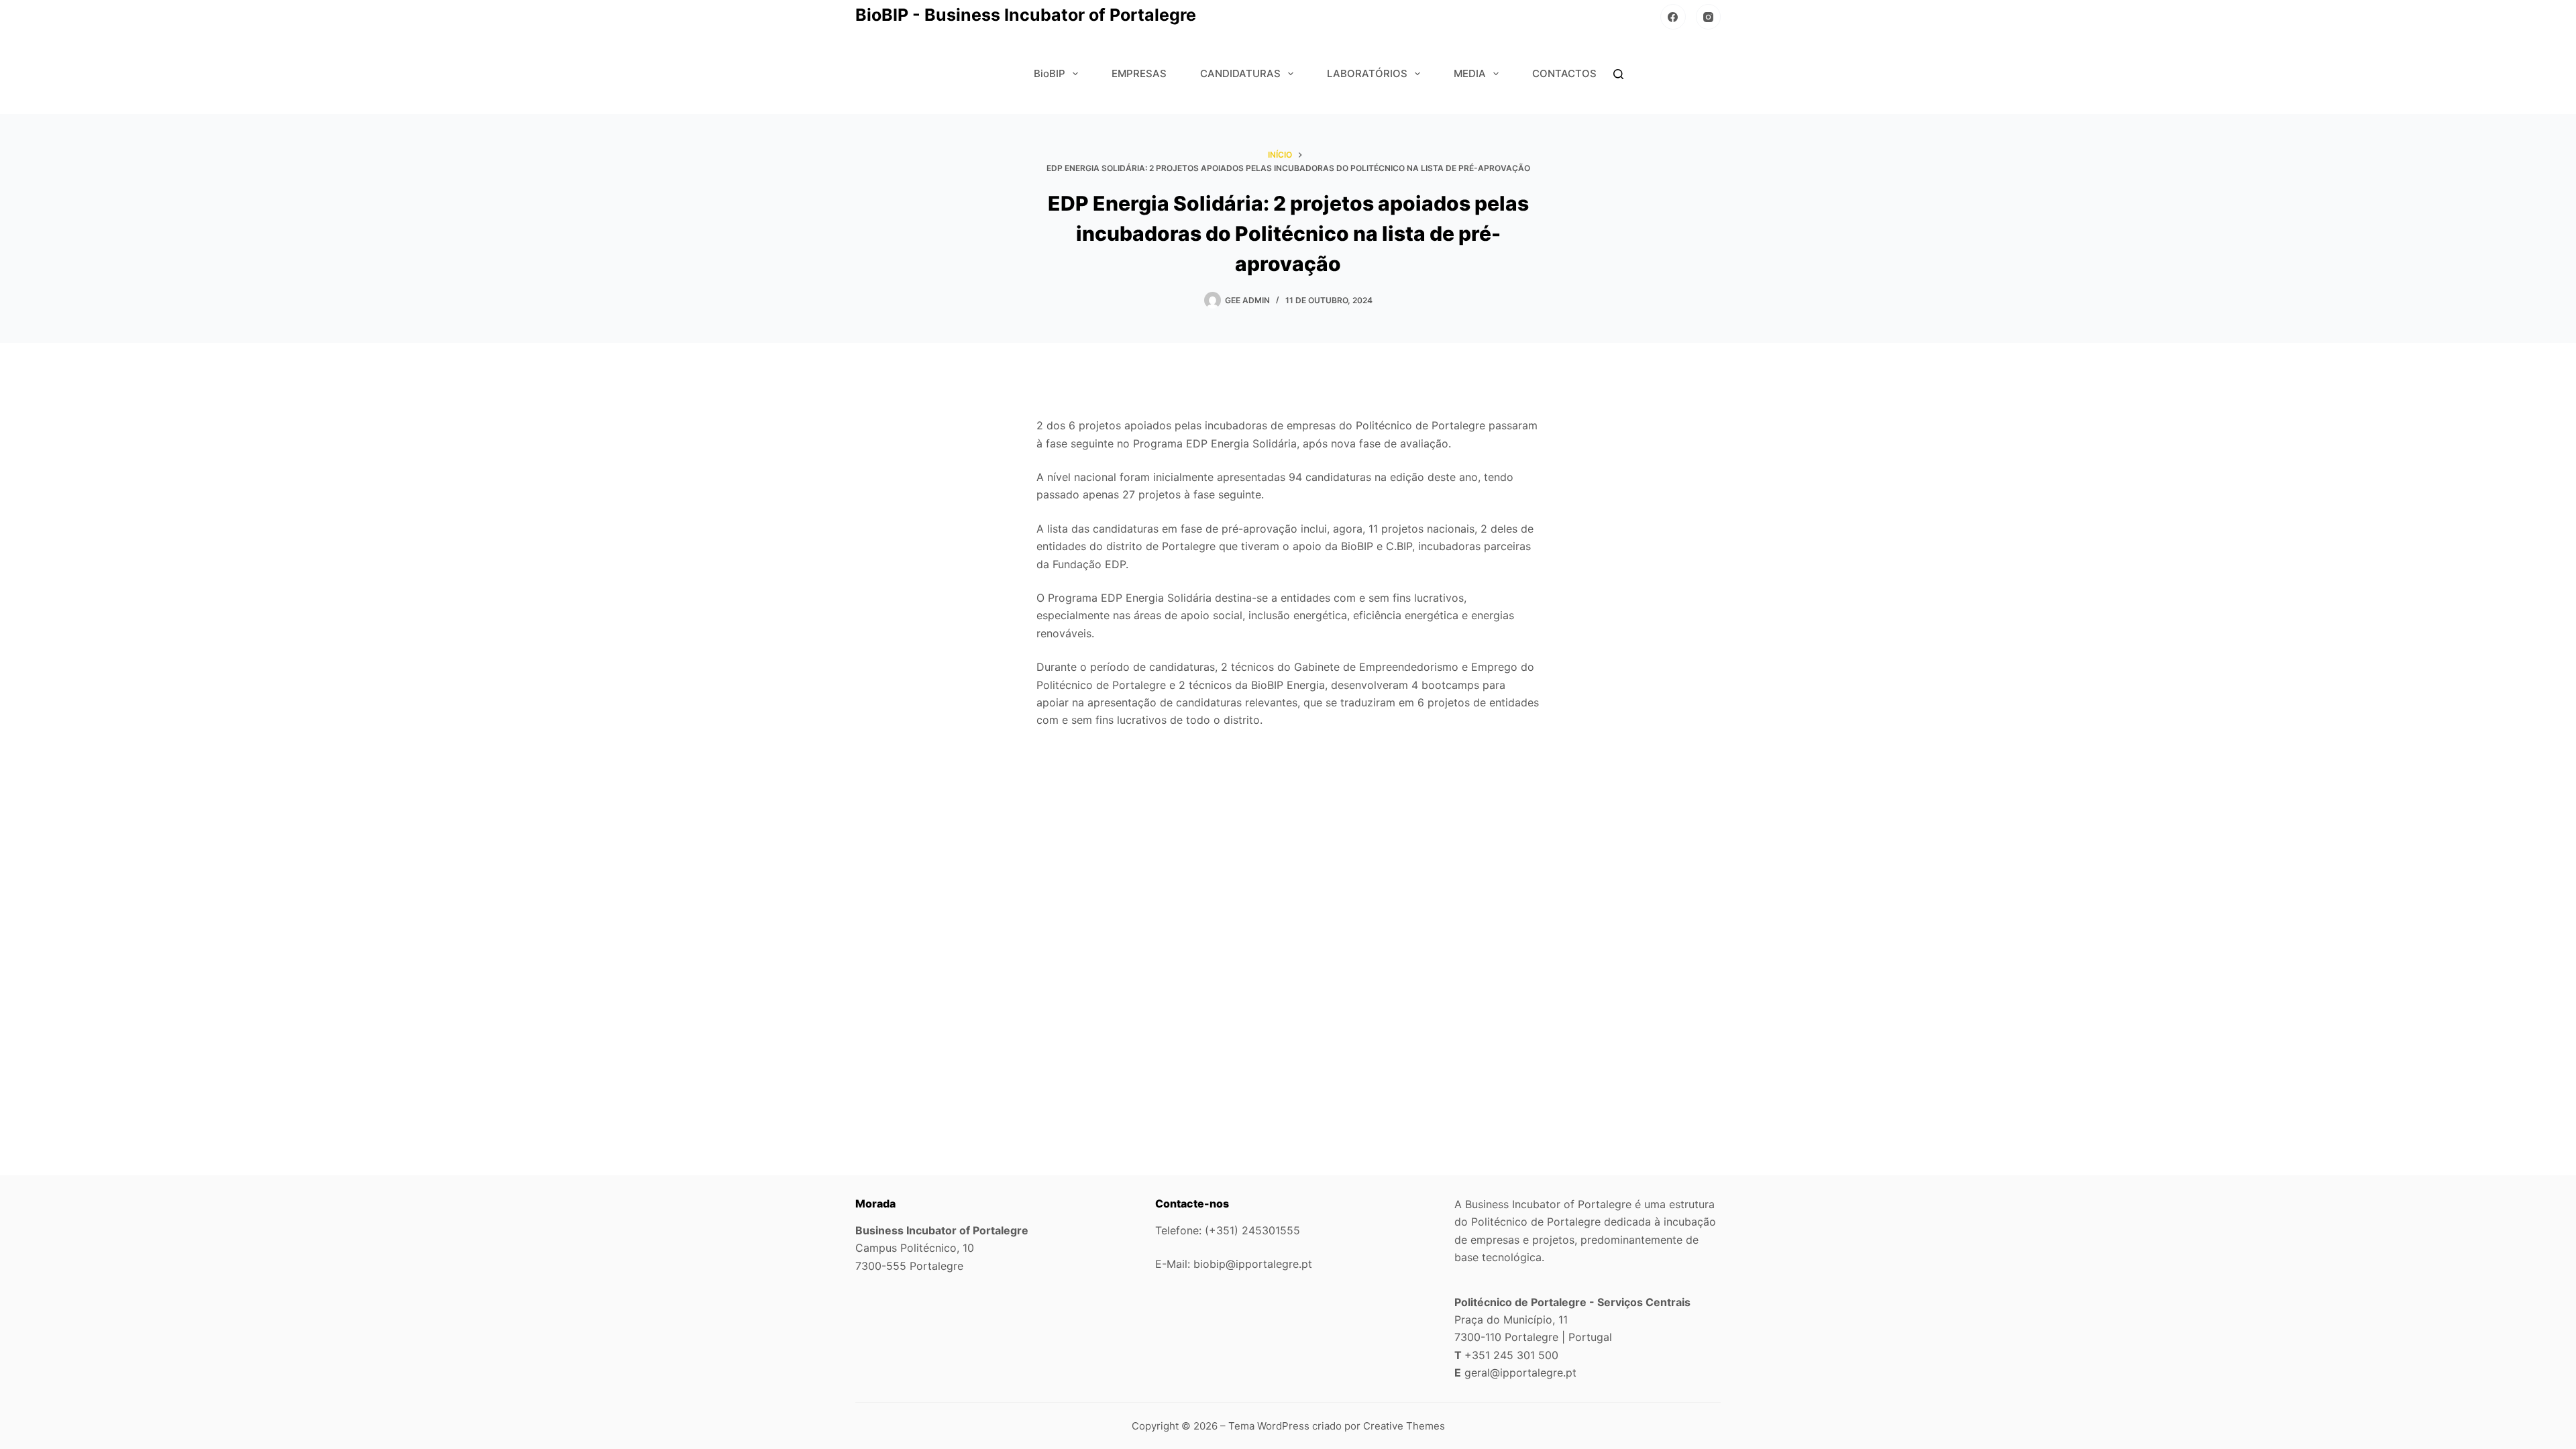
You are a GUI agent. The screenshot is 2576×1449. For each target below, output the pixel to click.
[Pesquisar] (1618, 74)
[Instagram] (1709, 17)
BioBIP (1050, 73)
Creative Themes (1404, 1426)
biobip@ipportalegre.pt (1253, 1264)
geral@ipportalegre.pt (1520, 1373)
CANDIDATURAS (1240, 73)
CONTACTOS (1564, 73)
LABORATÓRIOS (1367, 73)
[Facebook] (1673, 17)
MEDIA (1470, 73)
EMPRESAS (1139, 73)
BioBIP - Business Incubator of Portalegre (1026, 15)
